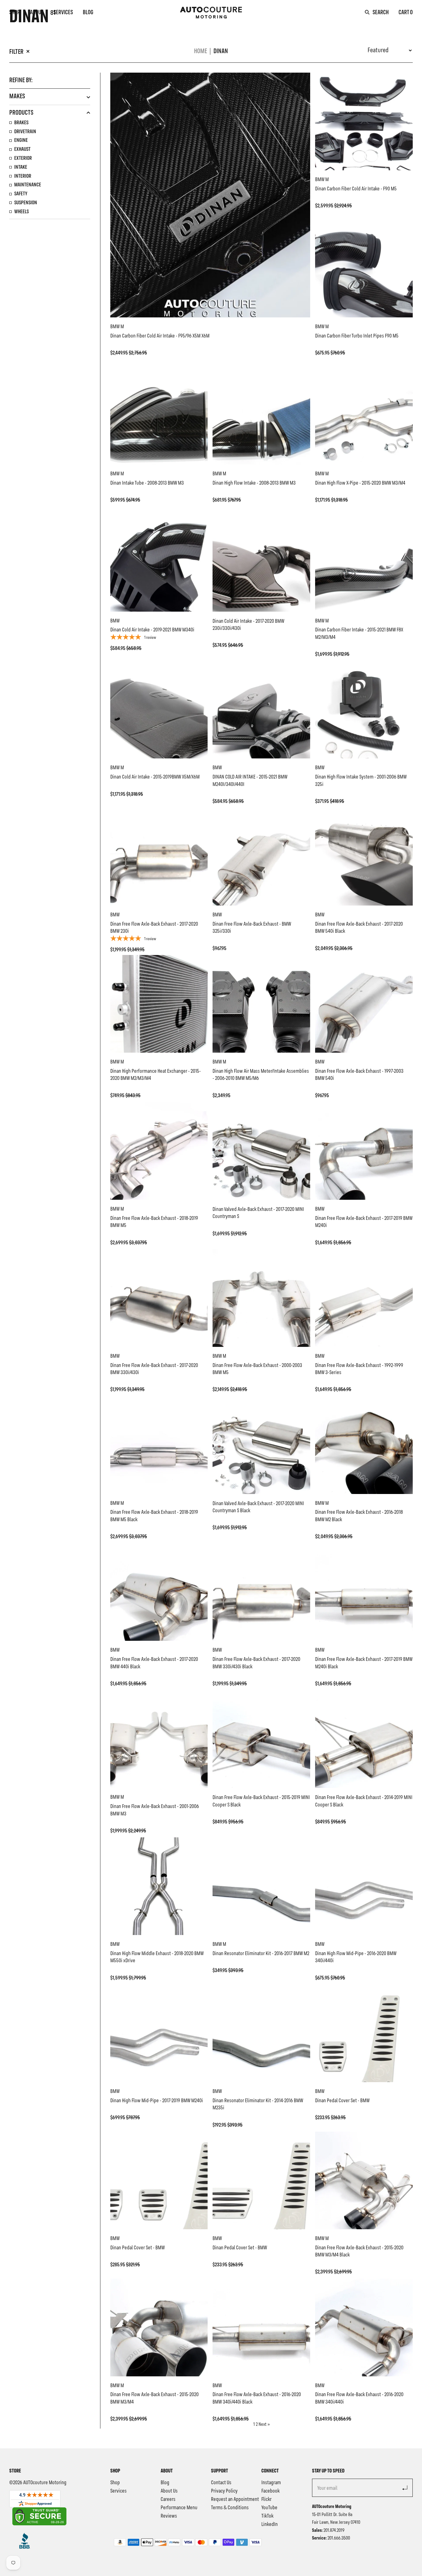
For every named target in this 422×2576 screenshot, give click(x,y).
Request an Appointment (235, 2499)
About (37, 13)
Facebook (270, 2491)
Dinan (221, 51)
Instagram (271, 2483)
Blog (88, 13)
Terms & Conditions (230, 2508)
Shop (15, 13)
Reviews (169, 2516)
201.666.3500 (339, 2538)
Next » (264, 2425)
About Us (169, 2491)
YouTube (269, 2508)
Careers (168, 2499)
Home (200, 51)
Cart (406, 13)
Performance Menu (179, 2508)
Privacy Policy (224, 2491)
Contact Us (221, 2483)
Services (63, 13)
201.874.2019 (334, 2531)
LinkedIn (270, 2524)
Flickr (266, 2499)
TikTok (267, 2516)
